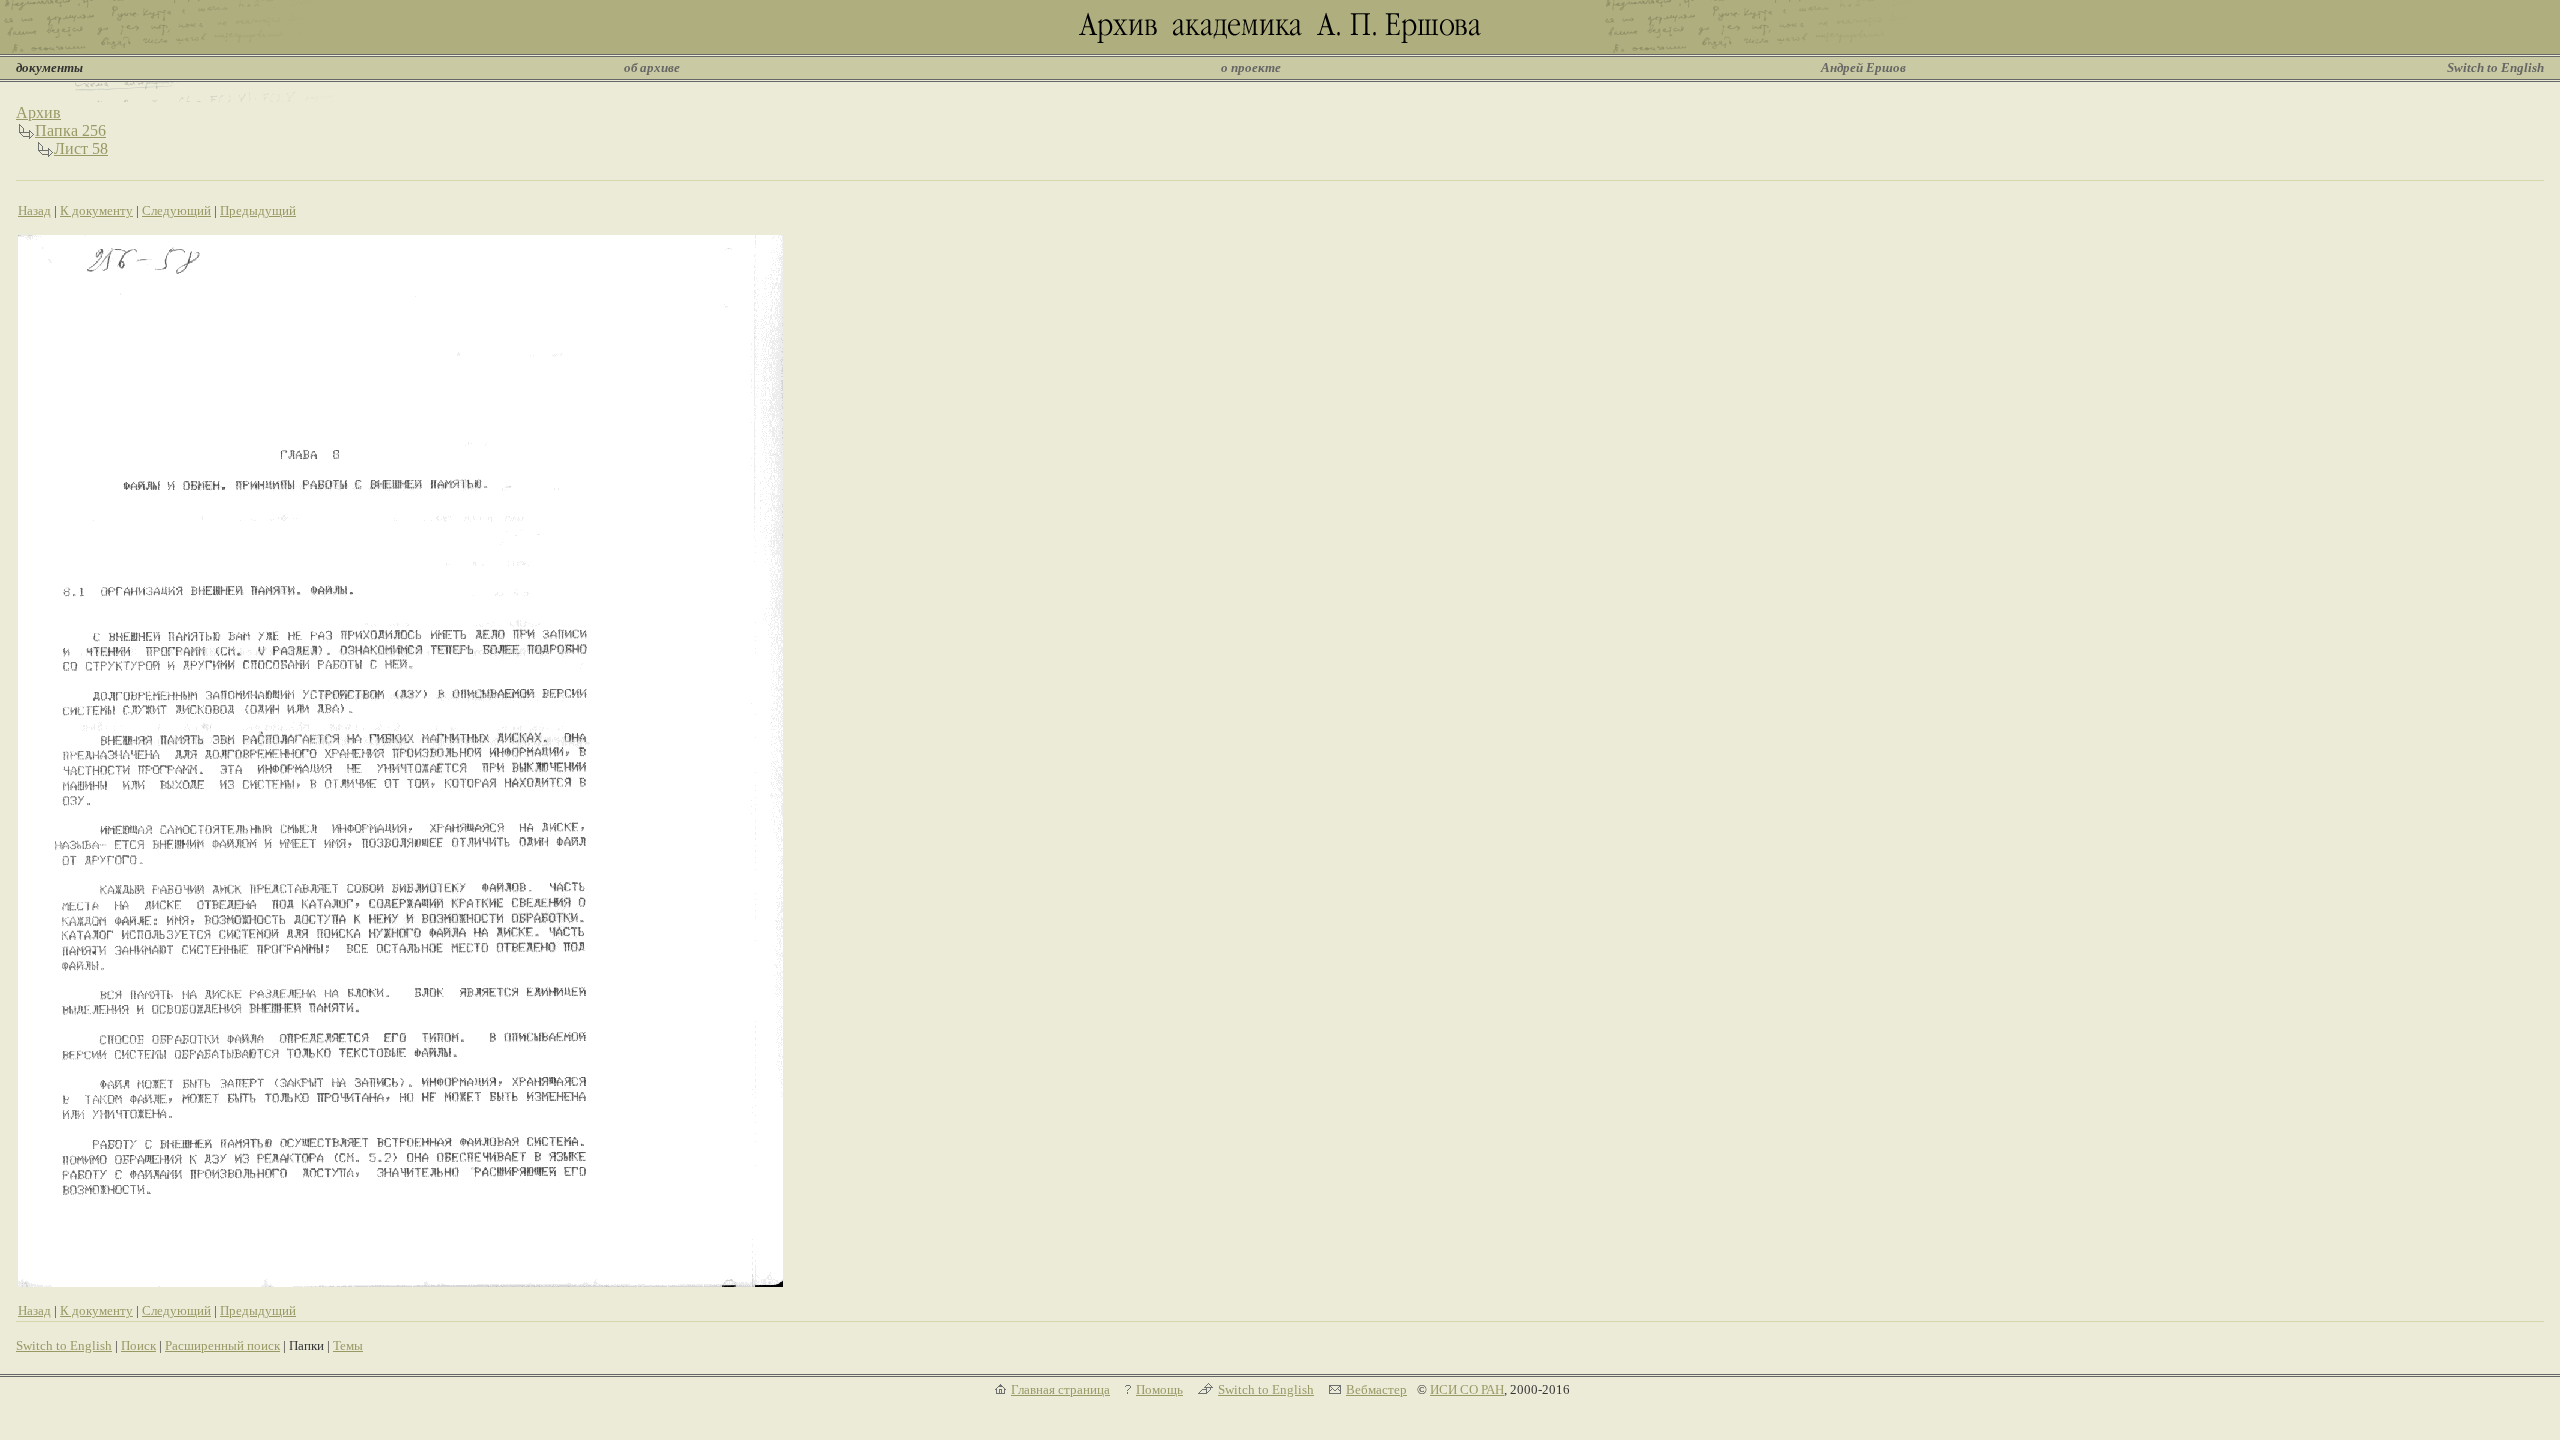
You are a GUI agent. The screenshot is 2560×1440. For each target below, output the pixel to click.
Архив (38, 112)
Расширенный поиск (222, 1345)
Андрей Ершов (1863, 67)
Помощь (1159, 1389)
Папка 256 (70, 130)
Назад (34, 210)
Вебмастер (1376, 1389)
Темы (348, 1345)
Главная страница (1060, 1389)
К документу (96, 210)
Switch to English (2495, 67)
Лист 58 (81, 148)
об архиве (652, 67)
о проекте (1251, 67)
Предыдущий (258, 210)
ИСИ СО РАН (1467, 1389)
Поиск (138, 1345)
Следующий (176, 210)
